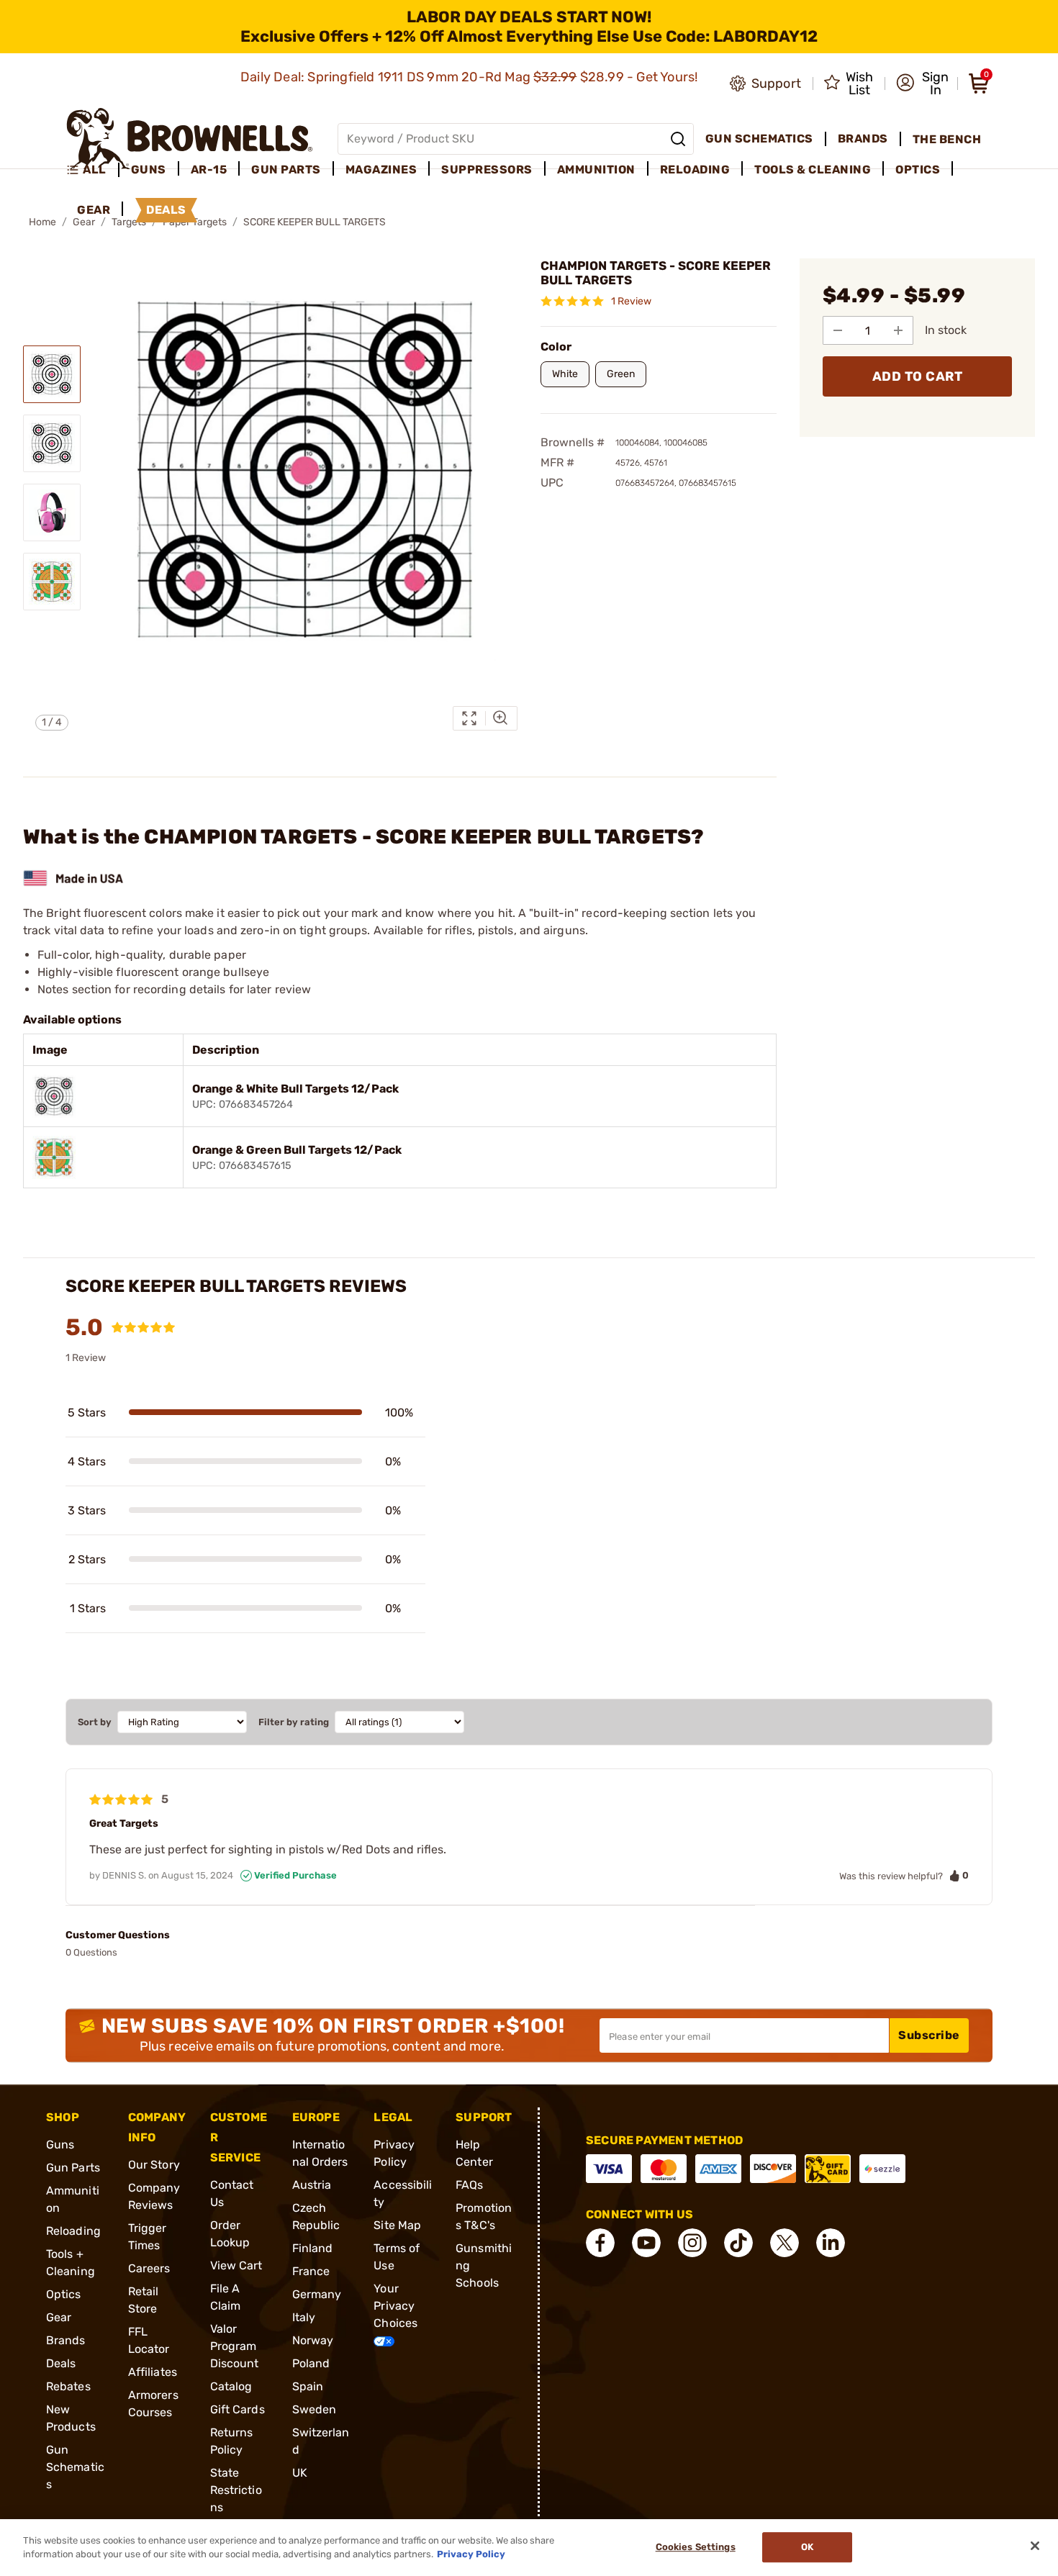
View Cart (236, 2265)
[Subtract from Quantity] (838, 330)
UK (300, 2473)
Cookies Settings (696, 2548)
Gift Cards (238, 2409)
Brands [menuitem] (863, 139)
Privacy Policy (471, 2554)
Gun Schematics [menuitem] (759, 139)
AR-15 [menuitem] (209, 170)
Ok (807, 2548)
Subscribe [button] (929, 2035)
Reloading (73, 2231)
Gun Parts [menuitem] (286, 170)
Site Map (397, 2225)
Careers (149, 2268)
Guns (60, 2145)
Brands (66, 2340)
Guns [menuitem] (149, 170)
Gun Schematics (75, 2467)
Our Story (154, 2165)
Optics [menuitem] (918, 170)
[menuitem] (92, 170)
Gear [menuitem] (94, 210)
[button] (922, 83)
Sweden (315, 2409)
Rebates (68, 2386)
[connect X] (785, 2243)
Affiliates (153, 2372)
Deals (61, 2363)
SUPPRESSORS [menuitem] (487, 170)
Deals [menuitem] (166, 210)
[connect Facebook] (600, 2243)
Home (42, 222)
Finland (313, 2248)
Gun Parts (73, 2168)
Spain (308, 2386)
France (311, 2271)
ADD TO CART (918, 376)
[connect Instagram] (692, 2243)
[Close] (1035, 2546)
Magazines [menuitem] (381, 170)
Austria (312, 2185)
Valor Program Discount (235, 2346)
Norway (313, 2340)
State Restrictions (236, 2490)
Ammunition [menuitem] (596, 170)
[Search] (678, 139)
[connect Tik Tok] (738, 2243)
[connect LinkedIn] (831, 2243)
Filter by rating (294, 1722)
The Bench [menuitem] (947, 139)
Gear (59, 2317)
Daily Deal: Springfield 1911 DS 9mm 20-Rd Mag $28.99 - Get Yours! (471, 77)
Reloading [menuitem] (695, 170)
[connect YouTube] (646, 2243)
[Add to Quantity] (898, 330)
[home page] (190, 139)
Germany (317, 2294)
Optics (64, 2294)
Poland (311, 2363)
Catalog (231, 2386)
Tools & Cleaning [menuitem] (813, 170)
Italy (304, 2317)
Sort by (95, 1722)
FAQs (469, 2185)
